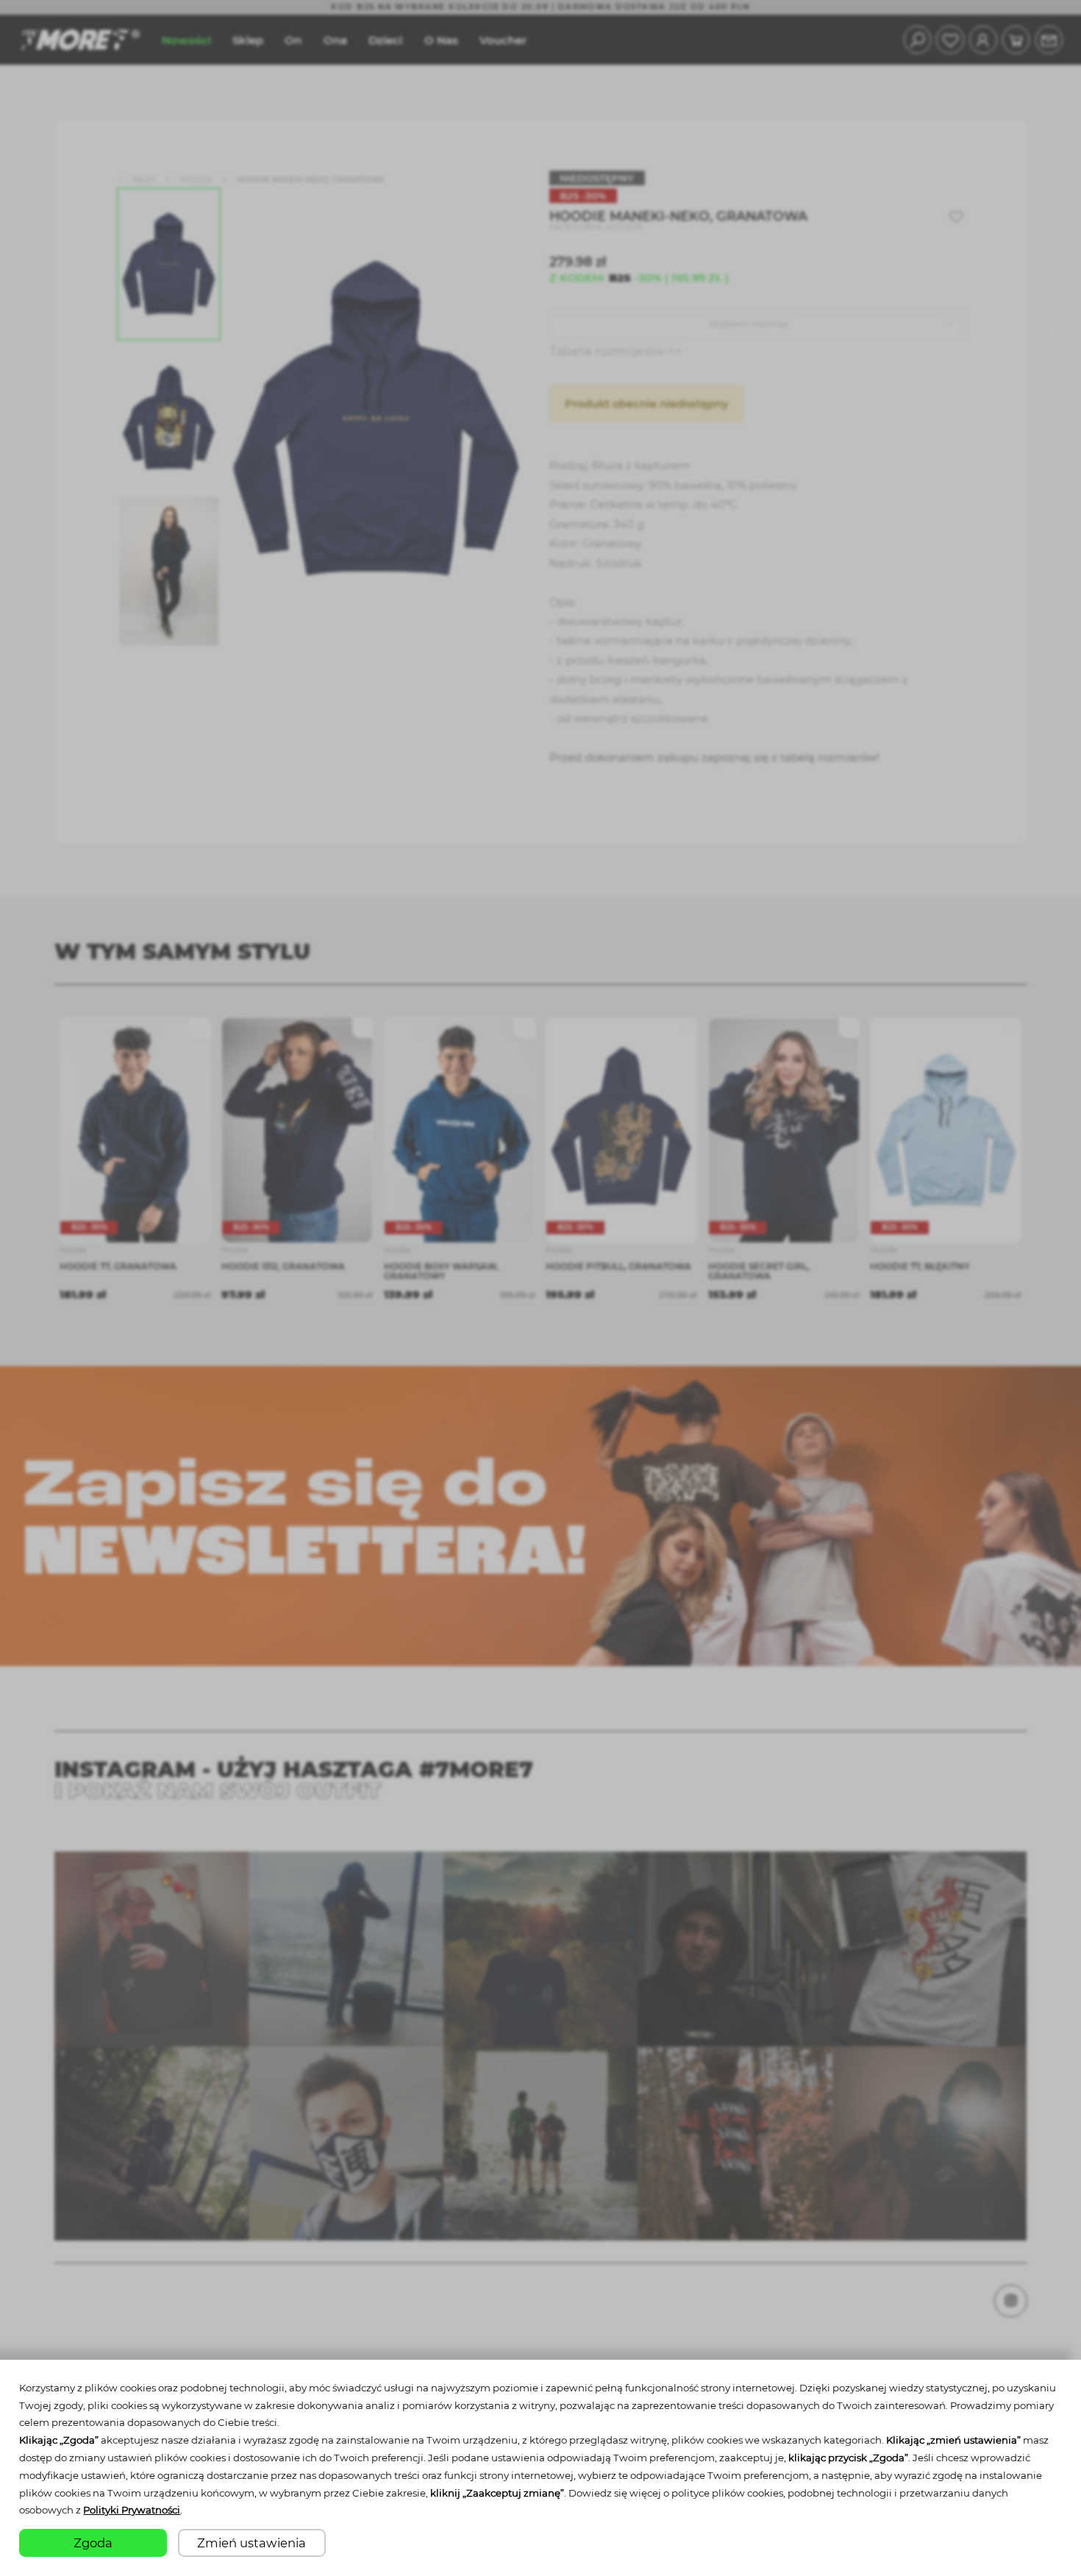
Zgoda (93, 2543)
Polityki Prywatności (132, 2510)
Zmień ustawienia (251, 2543)
